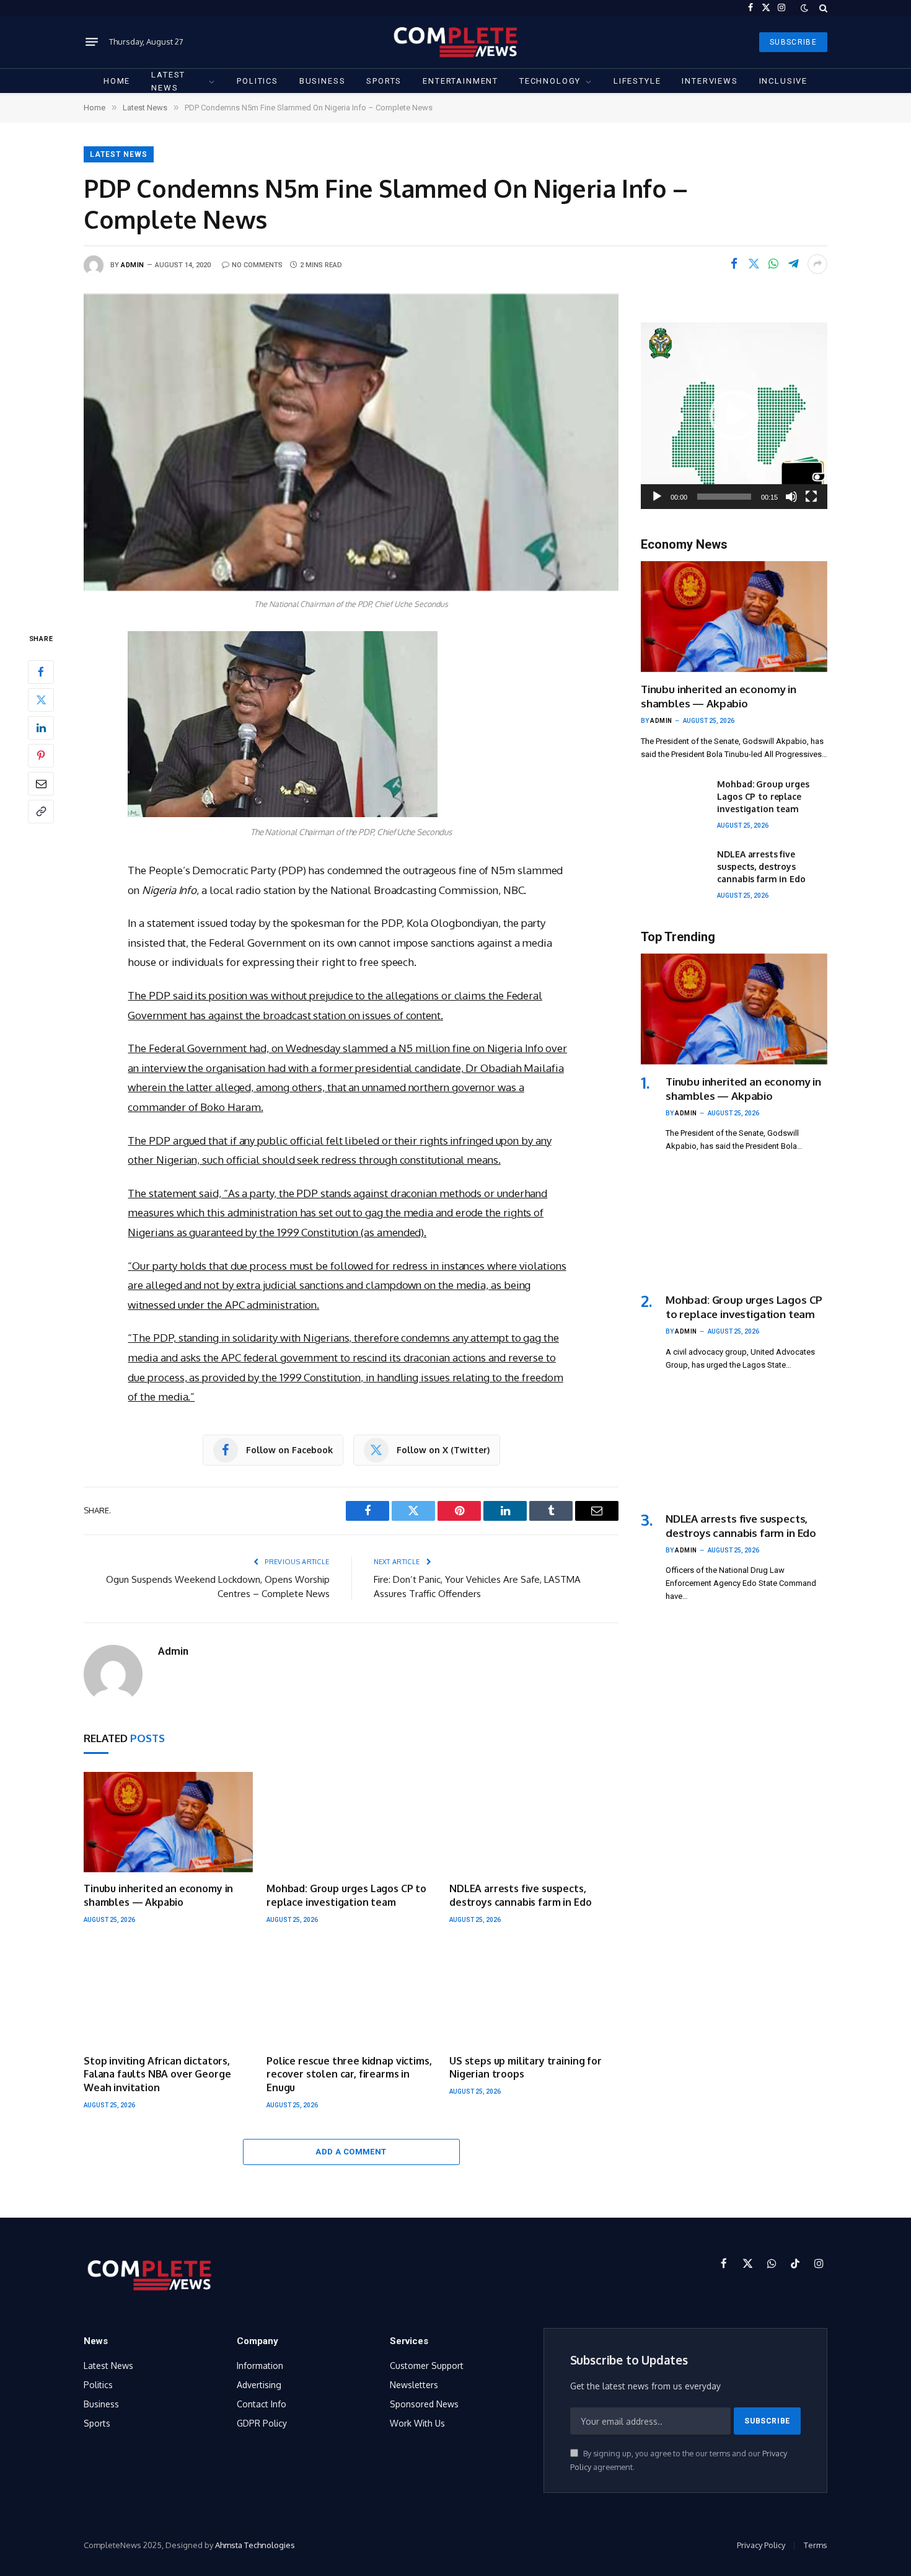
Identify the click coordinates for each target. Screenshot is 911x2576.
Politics (257, 81)
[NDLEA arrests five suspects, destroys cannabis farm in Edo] (534, 1822)
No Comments (257, 265)
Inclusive (783, 81)
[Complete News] (455, 42)
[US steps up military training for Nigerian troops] (534, 1994)
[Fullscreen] (811, 497)
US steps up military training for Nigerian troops (526, 2068)
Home (117, 81)
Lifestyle (637, 81)
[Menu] (92, 42)
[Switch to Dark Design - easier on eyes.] (804, 8)
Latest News (168, 81)
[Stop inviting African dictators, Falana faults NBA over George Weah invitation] (168, 1994)
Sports (384, 81)
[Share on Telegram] (793, 264)
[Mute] (791, 497)
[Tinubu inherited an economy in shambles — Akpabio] (168, 1822)
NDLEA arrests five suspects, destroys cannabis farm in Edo (520, 1895)
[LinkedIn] (41, 727)
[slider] (724, 497)
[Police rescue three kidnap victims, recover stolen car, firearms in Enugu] (351, 1994)
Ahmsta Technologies (255, 2545)
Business (323, 81)
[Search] (822, 8)
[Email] (41, 783)
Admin (133, 265)
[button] (734, 415)
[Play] (657, 497)
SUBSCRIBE (793, 42)
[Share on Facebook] (734, 264)
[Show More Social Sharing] (817, 264)
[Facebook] (41, 671)
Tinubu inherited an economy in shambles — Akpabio (158, 1895)
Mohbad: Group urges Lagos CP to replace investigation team (346, 1895)
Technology (550, 81)
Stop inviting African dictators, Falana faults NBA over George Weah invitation (157, 2074)
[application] (734, 416)
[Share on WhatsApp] (773, 264)
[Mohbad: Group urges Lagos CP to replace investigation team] (351, 1822)
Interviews (710, 81)
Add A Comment (351, 2152)
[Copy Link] (41, 811)
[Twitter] (41, 699)
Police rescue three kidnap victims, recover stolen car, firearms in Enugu (349, 2074)
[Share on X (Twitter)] (754, 264)
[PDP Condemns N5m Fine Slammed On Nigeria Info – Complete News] (351, 442)
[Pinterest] (41, 755)
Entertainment (460, 81)
